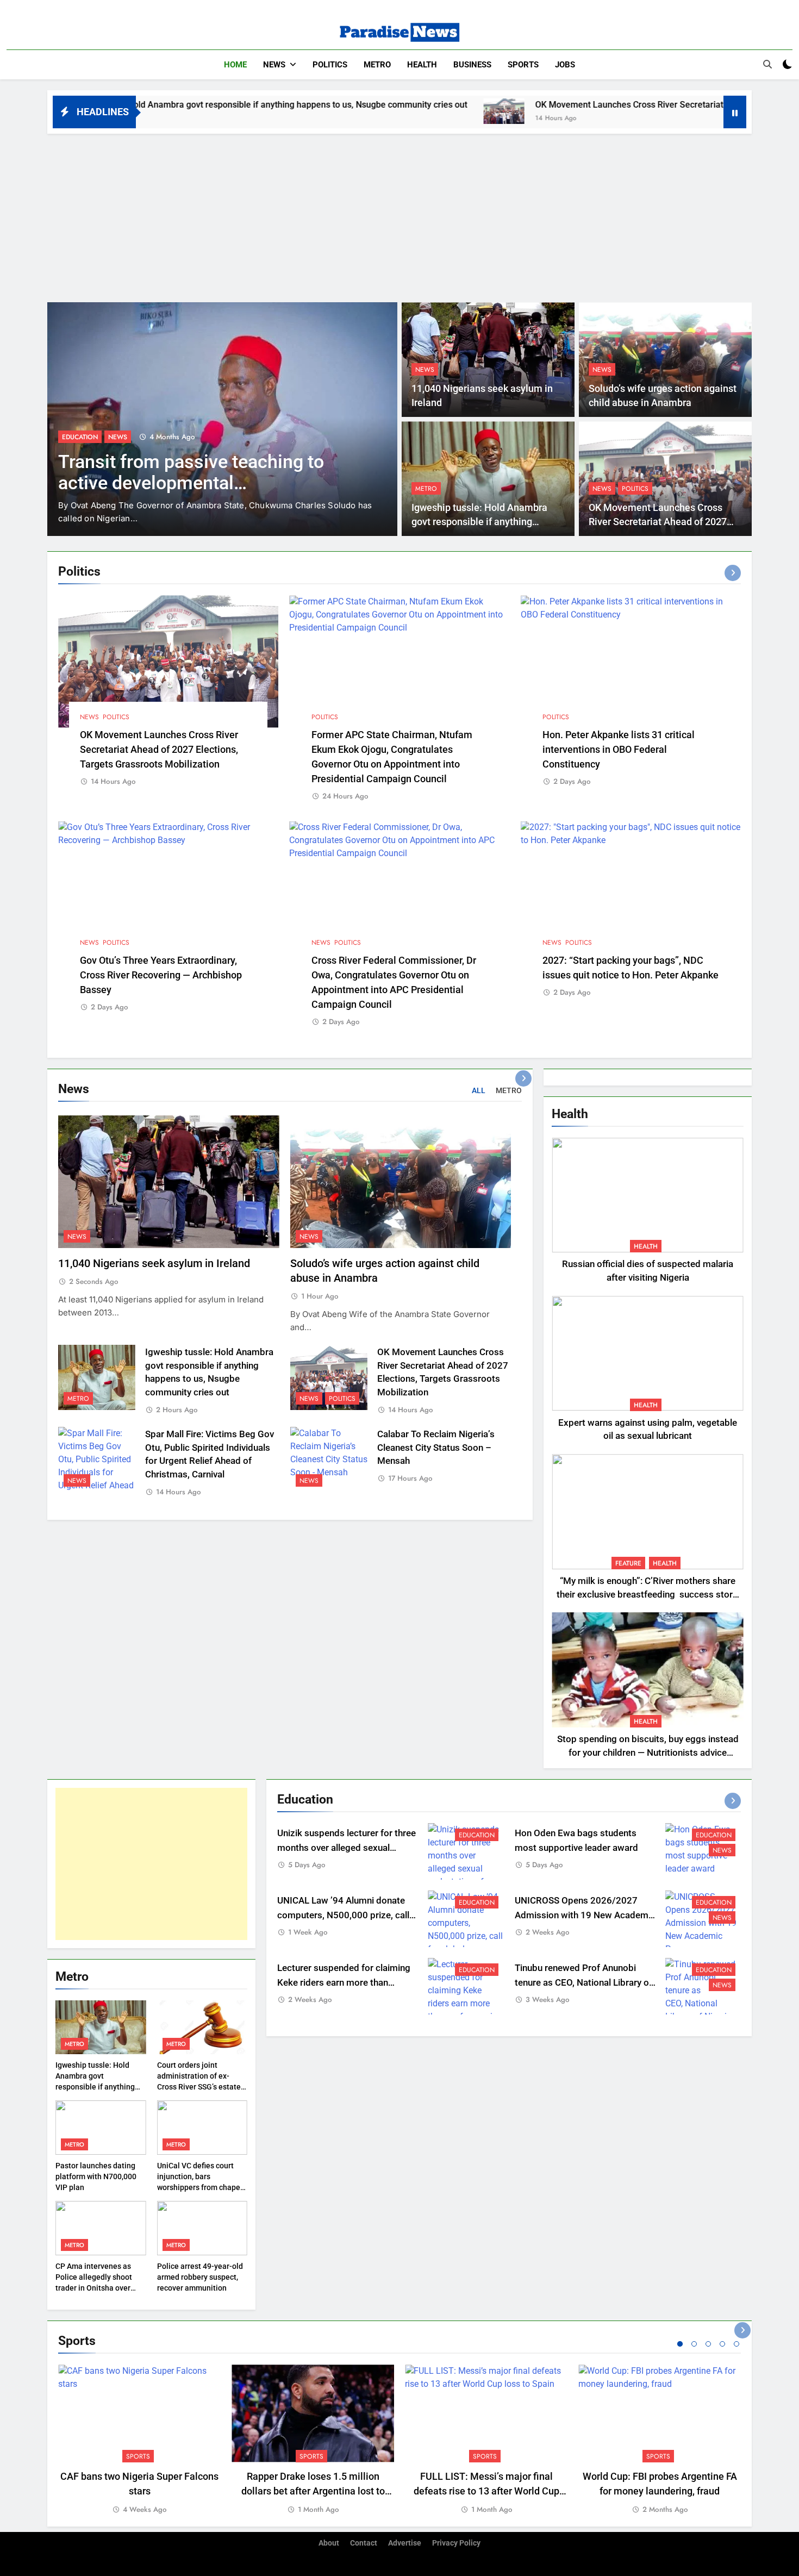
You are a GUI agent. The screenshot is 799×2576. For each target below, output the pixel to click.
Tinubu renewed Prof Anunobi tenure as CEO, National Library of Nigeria (583, 1983)
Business (472, 65)
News (274, 65)
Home (235, 65)
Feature (628, 1563)
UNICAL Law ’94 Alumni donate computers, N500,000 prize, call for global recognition (343, 1915)
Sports (523, 65)
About (329, 2543)
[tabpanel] (139, 2440)
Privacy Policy (456, 2543)
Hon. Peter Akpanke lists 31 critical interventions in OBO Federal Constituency (619, 749)
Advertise (405, 2543)
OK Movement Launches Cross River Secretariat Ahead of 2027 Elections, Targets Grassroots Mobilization (159, 749)
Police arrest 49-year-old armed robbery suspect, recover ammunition (200, 2277)
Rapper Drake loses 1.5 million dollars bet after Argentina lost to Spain (313, 2491)
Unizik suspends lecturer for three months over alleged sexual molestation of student (347, 1848)
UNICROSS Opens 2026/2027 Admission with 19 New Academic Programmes (585, 1915)
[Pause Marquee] (735, 112)
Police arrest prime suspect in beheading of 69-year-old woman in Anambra (203, 483)
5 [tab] (736, 2344)
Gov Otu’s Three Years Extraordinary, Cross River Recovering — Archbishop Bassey (161, 975)
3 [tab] (708, 2344)
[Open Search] (767, 64)
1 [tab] (680, 2344)
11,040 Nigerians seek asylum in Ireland (154, 1264)
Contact (364, 2543)
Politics (330, 65)
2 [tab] (694, 2344)
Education (477, 1835)
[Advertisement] (399, 215)
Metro (377, 65)
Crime (71, 437)
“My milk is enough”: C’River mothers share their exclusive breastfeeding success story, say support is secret (648, 1595)
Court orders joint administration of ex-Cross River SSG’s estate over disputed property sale (199, 2087)
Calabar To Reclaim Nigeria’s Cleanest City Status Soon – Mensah (436, 1448)
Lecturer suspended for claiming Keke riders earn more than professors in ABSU (344, 1983)
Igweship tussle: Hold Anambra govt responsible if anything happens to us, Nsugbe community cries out (95, 2087)
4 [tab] (722, 2344)
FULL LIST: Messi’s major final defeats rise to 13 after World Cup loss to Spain (486, 2491)
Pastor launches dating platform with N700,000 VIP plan (96, 2176)
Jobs (565, 65)
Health (422, 65)
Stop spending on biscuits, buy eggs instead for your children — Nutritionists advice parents (648, 1753)
